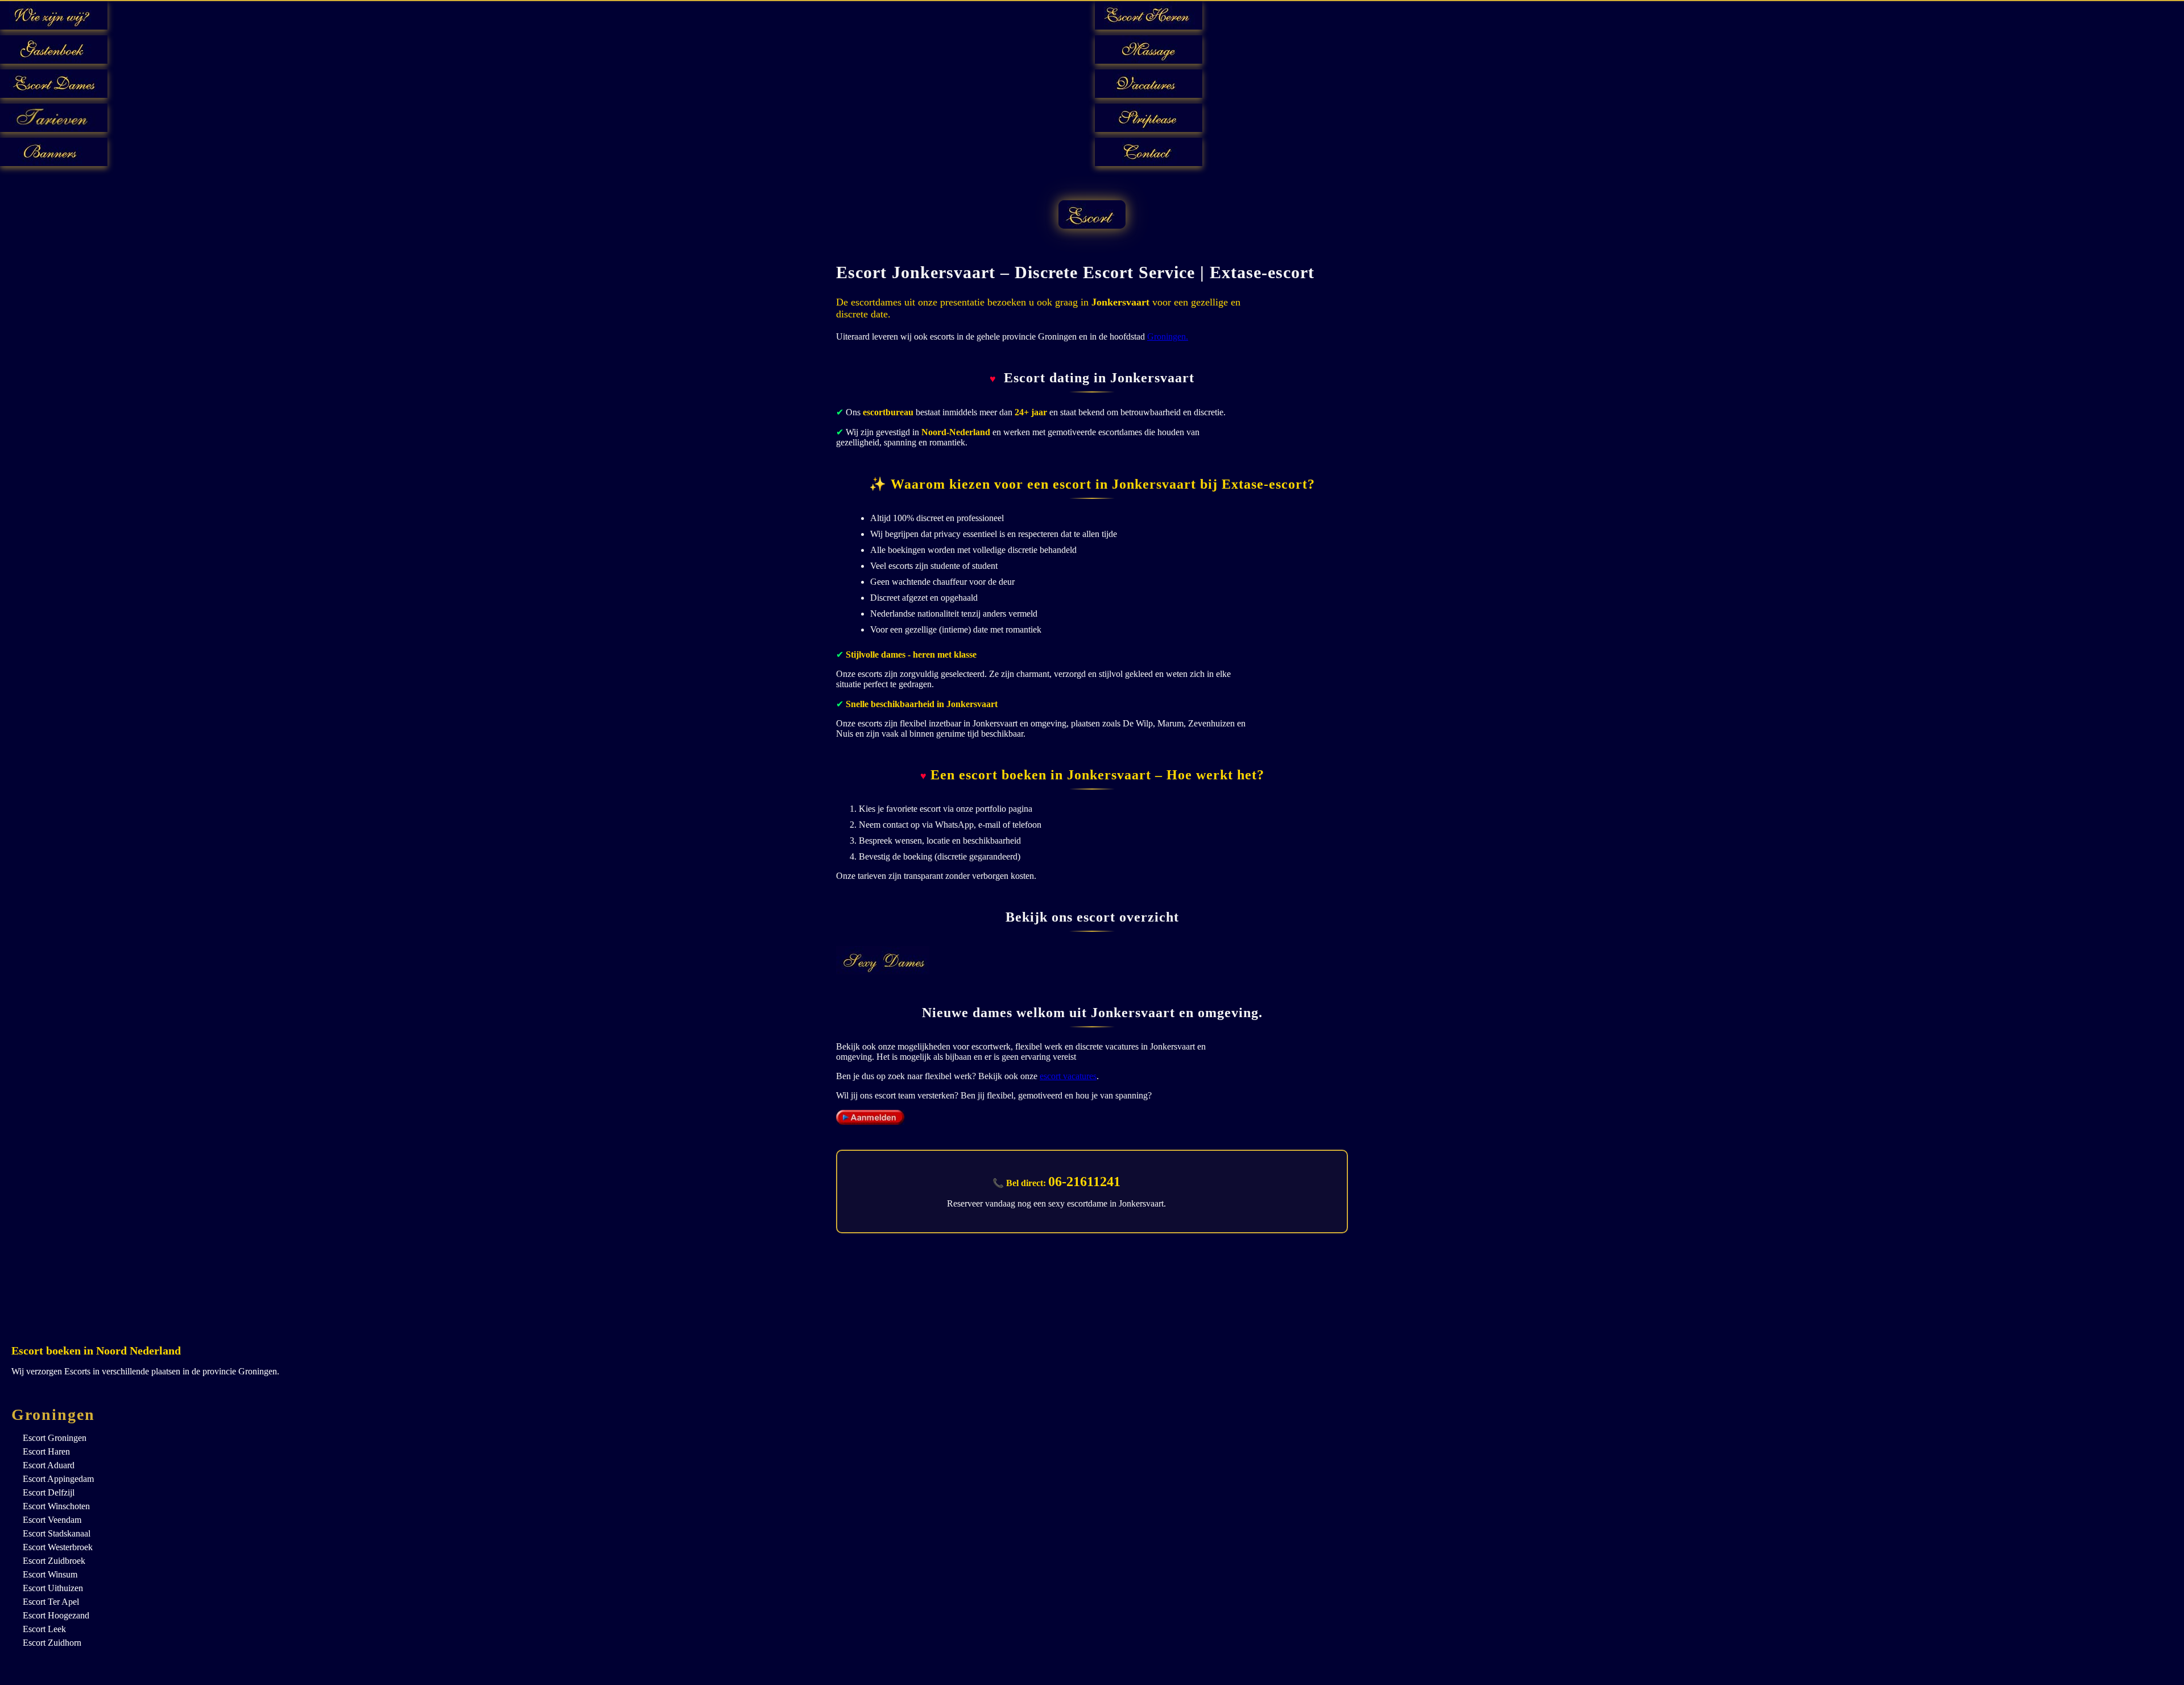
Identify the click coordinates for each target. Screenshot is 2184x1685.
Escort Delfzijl (49, 1492)
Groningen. (1168, 336)
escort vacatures (1068, 1076)
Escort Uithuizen (53, 1588)
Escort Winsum (50, 1574)
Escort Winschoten (56, 1506)
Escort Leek (44, 1629)
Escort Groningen (55, 1438)
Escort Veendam (52, 1520)
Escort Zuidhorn (52, 1643)
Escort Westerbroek (58, 1547)
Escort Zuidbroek (54, 1561)
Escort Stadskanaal (57, 1533)
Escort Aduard (49, 1465)
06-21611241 (1084, 1182)
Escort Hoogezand (56, 1615)
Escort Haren (46, 1451)
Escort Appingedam (58, 1479)
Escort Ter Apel (51, 1602)
